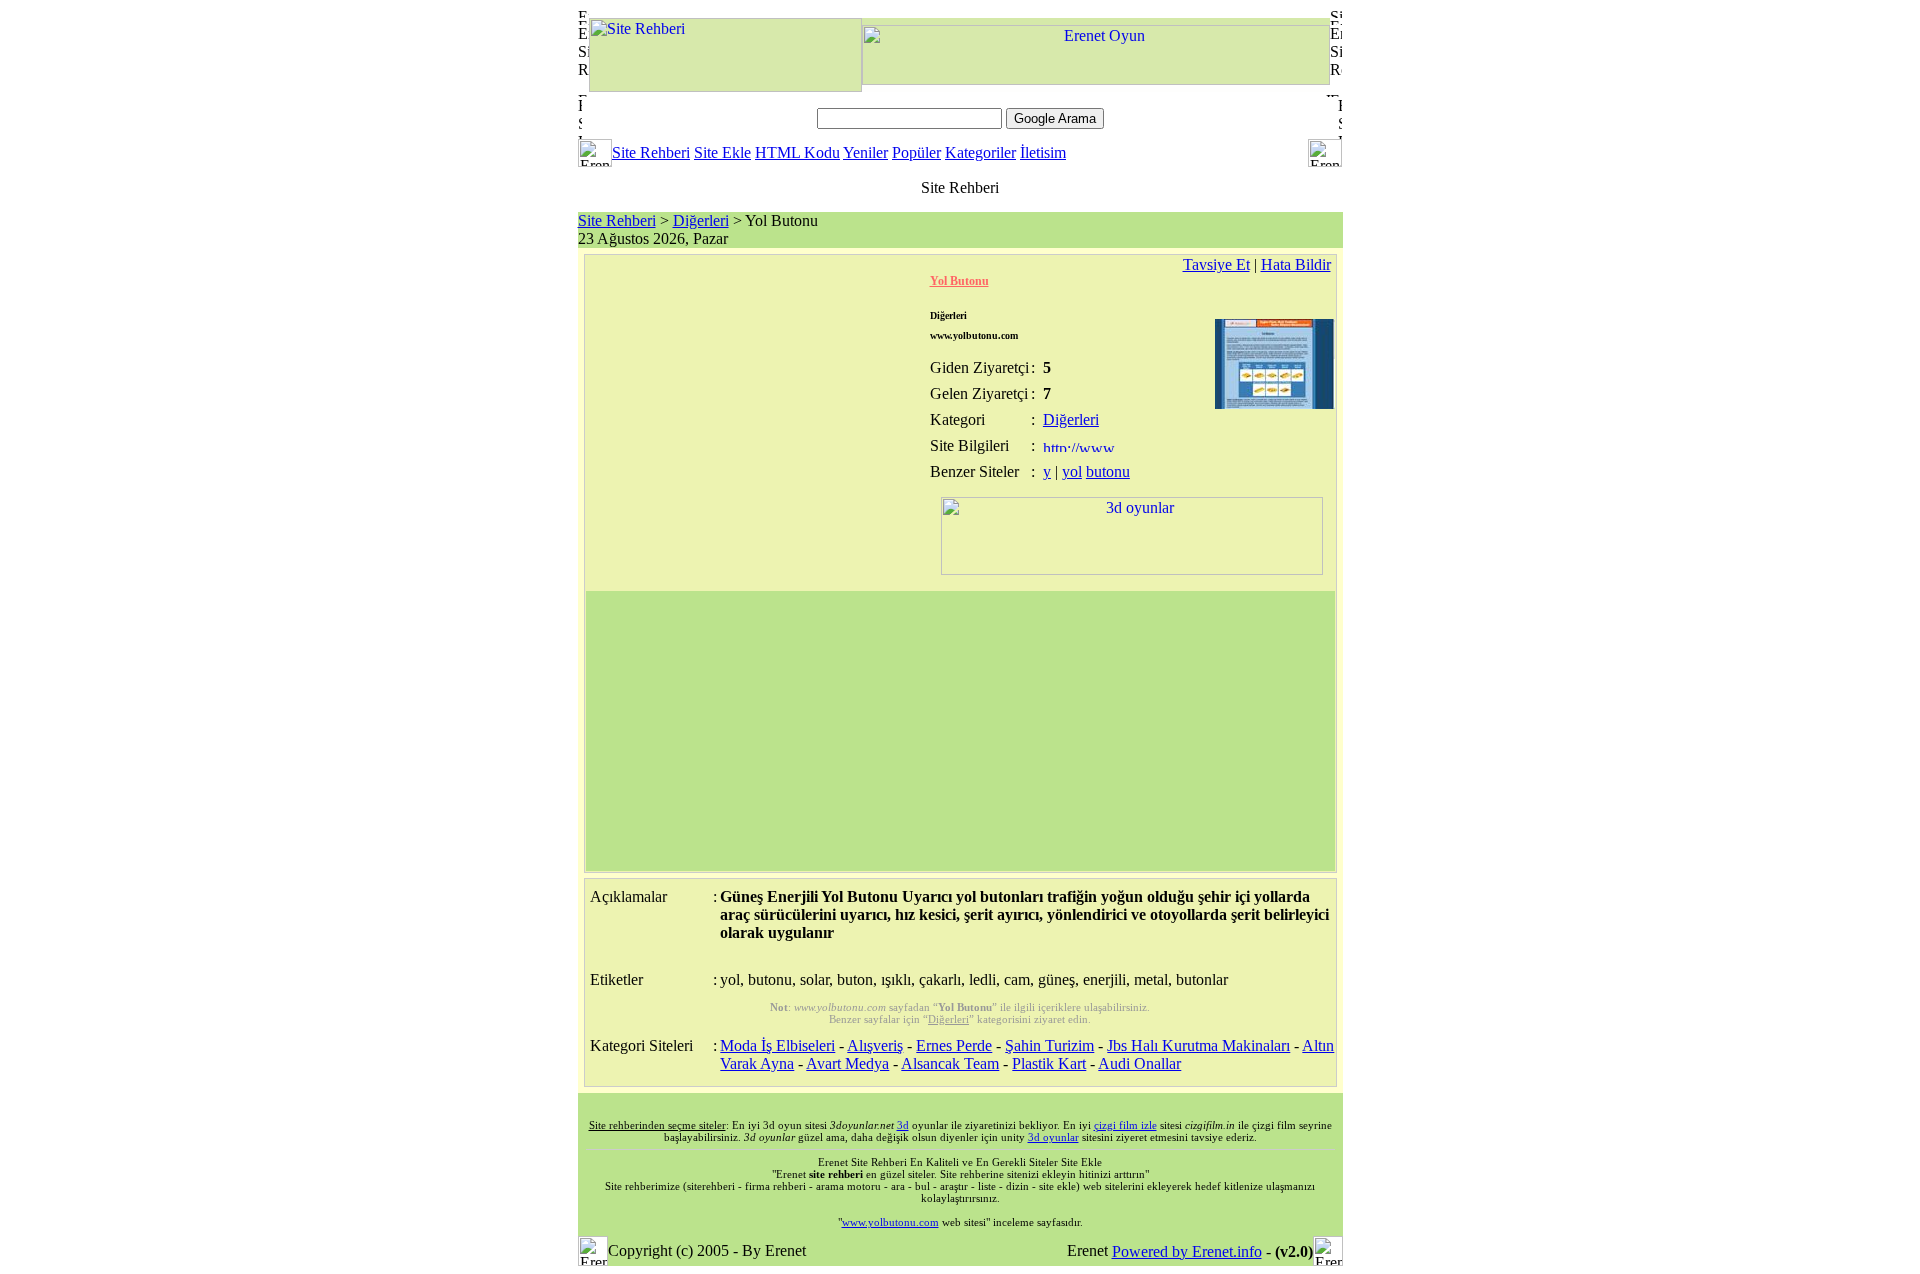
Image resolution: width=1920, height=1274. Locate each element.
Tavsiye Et (1216, 264)
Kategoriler (980, 152)
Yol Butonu (959, 281)
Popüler (916, 152)
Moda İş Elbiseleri (777, 1045)
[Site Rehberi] (725, 86)
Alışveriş (875, 1045)
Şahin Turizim (1049, 1045)
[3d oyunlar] (1132, 569)
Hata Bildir (1296, 264)
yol (1072, 471)
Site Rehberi (651, 152)
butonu (1108, 471)
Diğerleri (701, 220)
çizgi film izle (1125, 1125)
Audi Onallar (1139, 1063)
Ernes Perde (954, 1045)
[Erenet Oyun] (1096, 79)
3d (903, 1125)
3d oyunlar (1053, 1137)
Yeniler (865, 152)
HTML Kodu (797, 152)
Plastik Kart (1049, 1063)
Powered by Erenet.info (1187, 1251)
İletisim (1043, 152)
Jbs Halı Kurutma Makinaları (1198, 1045)
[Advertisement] (960, 731)
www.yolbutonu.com (890, 1222)
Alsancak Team (950, 1063)
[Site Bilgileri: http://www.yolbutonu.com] (1080, 446)
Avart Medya (847, 1063)
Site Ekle (722, 152)
